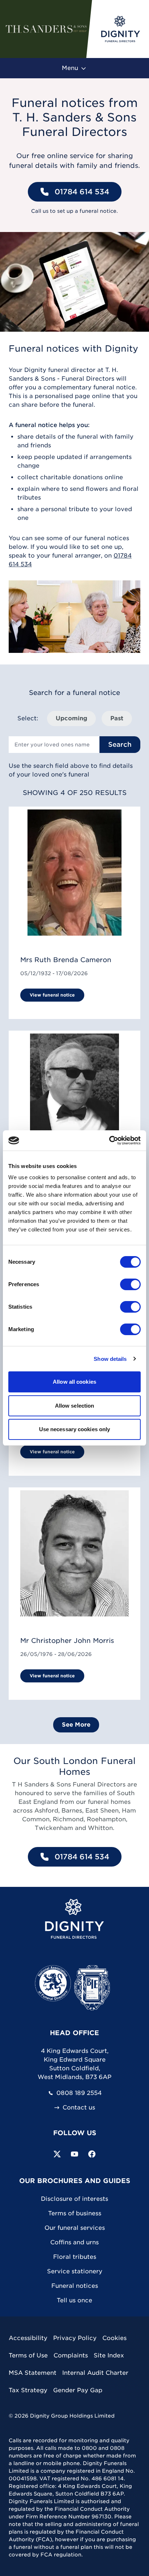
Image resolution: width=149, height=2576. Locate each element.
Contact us (79, 2108)
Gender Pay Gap (78, 2390)
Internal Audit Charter (95, 2373)
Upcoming (71, 718)
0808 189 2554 (79, 2093)
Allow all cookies (74, 1382)
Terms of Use (28, 2355)
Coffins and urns (74, 2242)
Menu (71, 68)
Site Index (109, 2355)
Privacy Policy (75, 2338)
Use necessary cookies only (75, 1429)
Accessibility (28, 2338)
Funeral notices (75, 2286)
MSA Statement (33, 2373)
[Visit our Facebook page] (92, 2154)
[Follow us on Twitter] (57, 2154)
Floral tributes (75, 2257)
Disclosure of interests (74, 2199)
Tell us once (74, 2300)
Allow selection (75, 1406)
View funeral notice (52, 995)
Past (117, 718)
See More (76, 1725)
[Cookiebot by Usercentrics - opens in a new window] (109, 1140)
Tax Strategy (28, 2390)
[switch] (130, 1284)
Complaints (71, 2355)
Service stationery (75, 2271)
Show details (110, 1359)
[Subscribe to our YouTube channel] (74, 2154)
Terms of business (75, 2213)
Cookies (114, 2338)
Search (120, 744)
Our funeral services (75, 2228)
